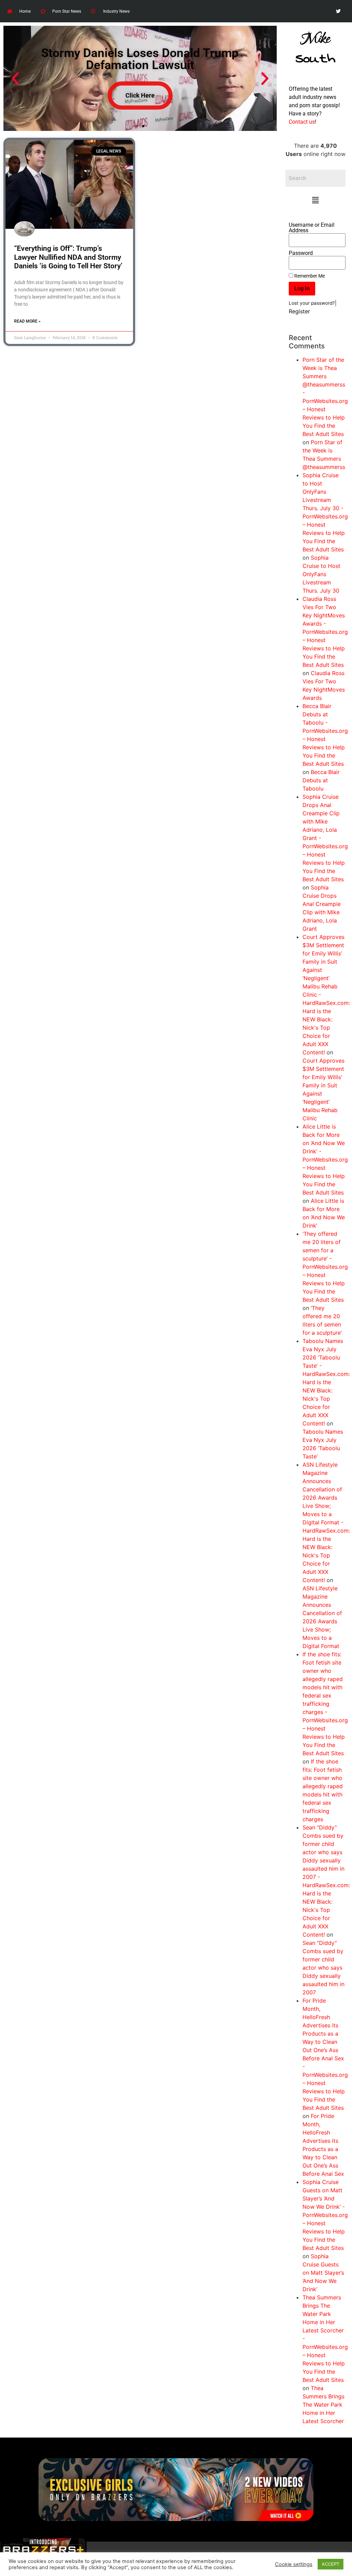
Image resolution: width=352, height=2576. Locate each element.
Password (301, 253)
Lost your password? (312, 303)
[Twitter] (338, 11)
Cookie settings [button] (294, 2564)
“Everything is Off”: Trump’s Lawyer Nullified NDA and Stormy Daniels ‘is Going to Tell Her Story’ (68, 257)
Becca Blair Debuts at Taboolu (321, 780)
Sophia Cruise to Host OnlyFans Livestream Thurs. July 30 (321, 574)
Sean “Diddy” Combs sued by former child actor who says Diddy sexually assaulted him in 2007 (323, 1968)
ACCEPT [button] (331, 2564)
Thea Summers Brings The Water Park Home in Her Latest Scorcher (323, 2405)
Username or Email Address (312, 228)
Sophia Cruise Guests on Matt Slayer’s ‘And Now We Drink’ (323, 2273)
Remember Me (309, 276)
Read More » (27, 321)
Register (299, 311)
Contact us (302, 122)
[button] (316, 200)
